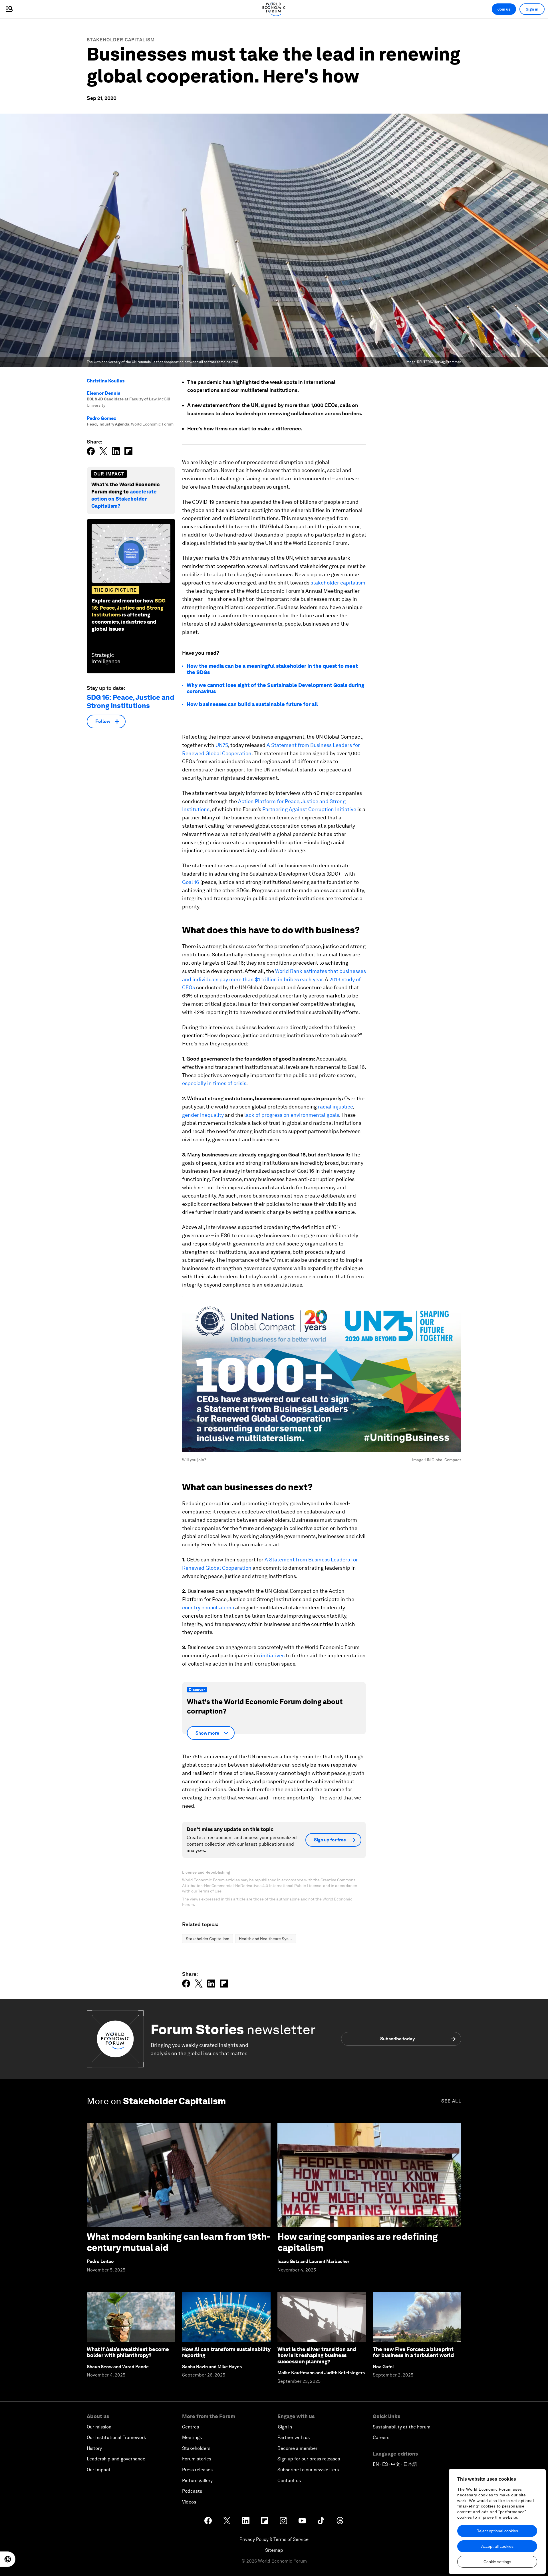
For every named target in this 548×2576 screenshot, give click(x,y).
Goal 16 (191, 882)
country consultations (208, 1608)
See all (451, 2101)
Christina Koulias (106, 381)
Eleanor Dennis (103, 393)
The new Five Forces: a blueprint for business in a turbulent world (413, 2352)
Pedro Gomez (101, 418)
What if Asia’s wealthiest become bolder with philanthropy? (128, 2352)
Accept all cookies (497, 2546)
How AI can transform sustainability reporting (226, 2352)
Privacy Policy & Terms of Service (274, 2539)
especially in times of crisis (214, 1083)
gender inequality (203, 1115)
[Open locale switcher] (8, 2559)
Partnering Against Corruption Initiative (309, 809)
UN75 (221, 745)
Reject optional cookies (497, 2531)
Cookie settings (497, 2562)
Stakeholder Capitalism (121, 40)
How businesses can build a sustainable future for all (252, 704)
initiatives (273, 1655)
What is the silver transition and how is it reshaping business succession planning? (317, 2355)
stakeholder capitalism (338, 583)
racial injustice (335, 1107)
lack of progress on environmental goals (292, 1115)
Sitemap (274, 2550)
